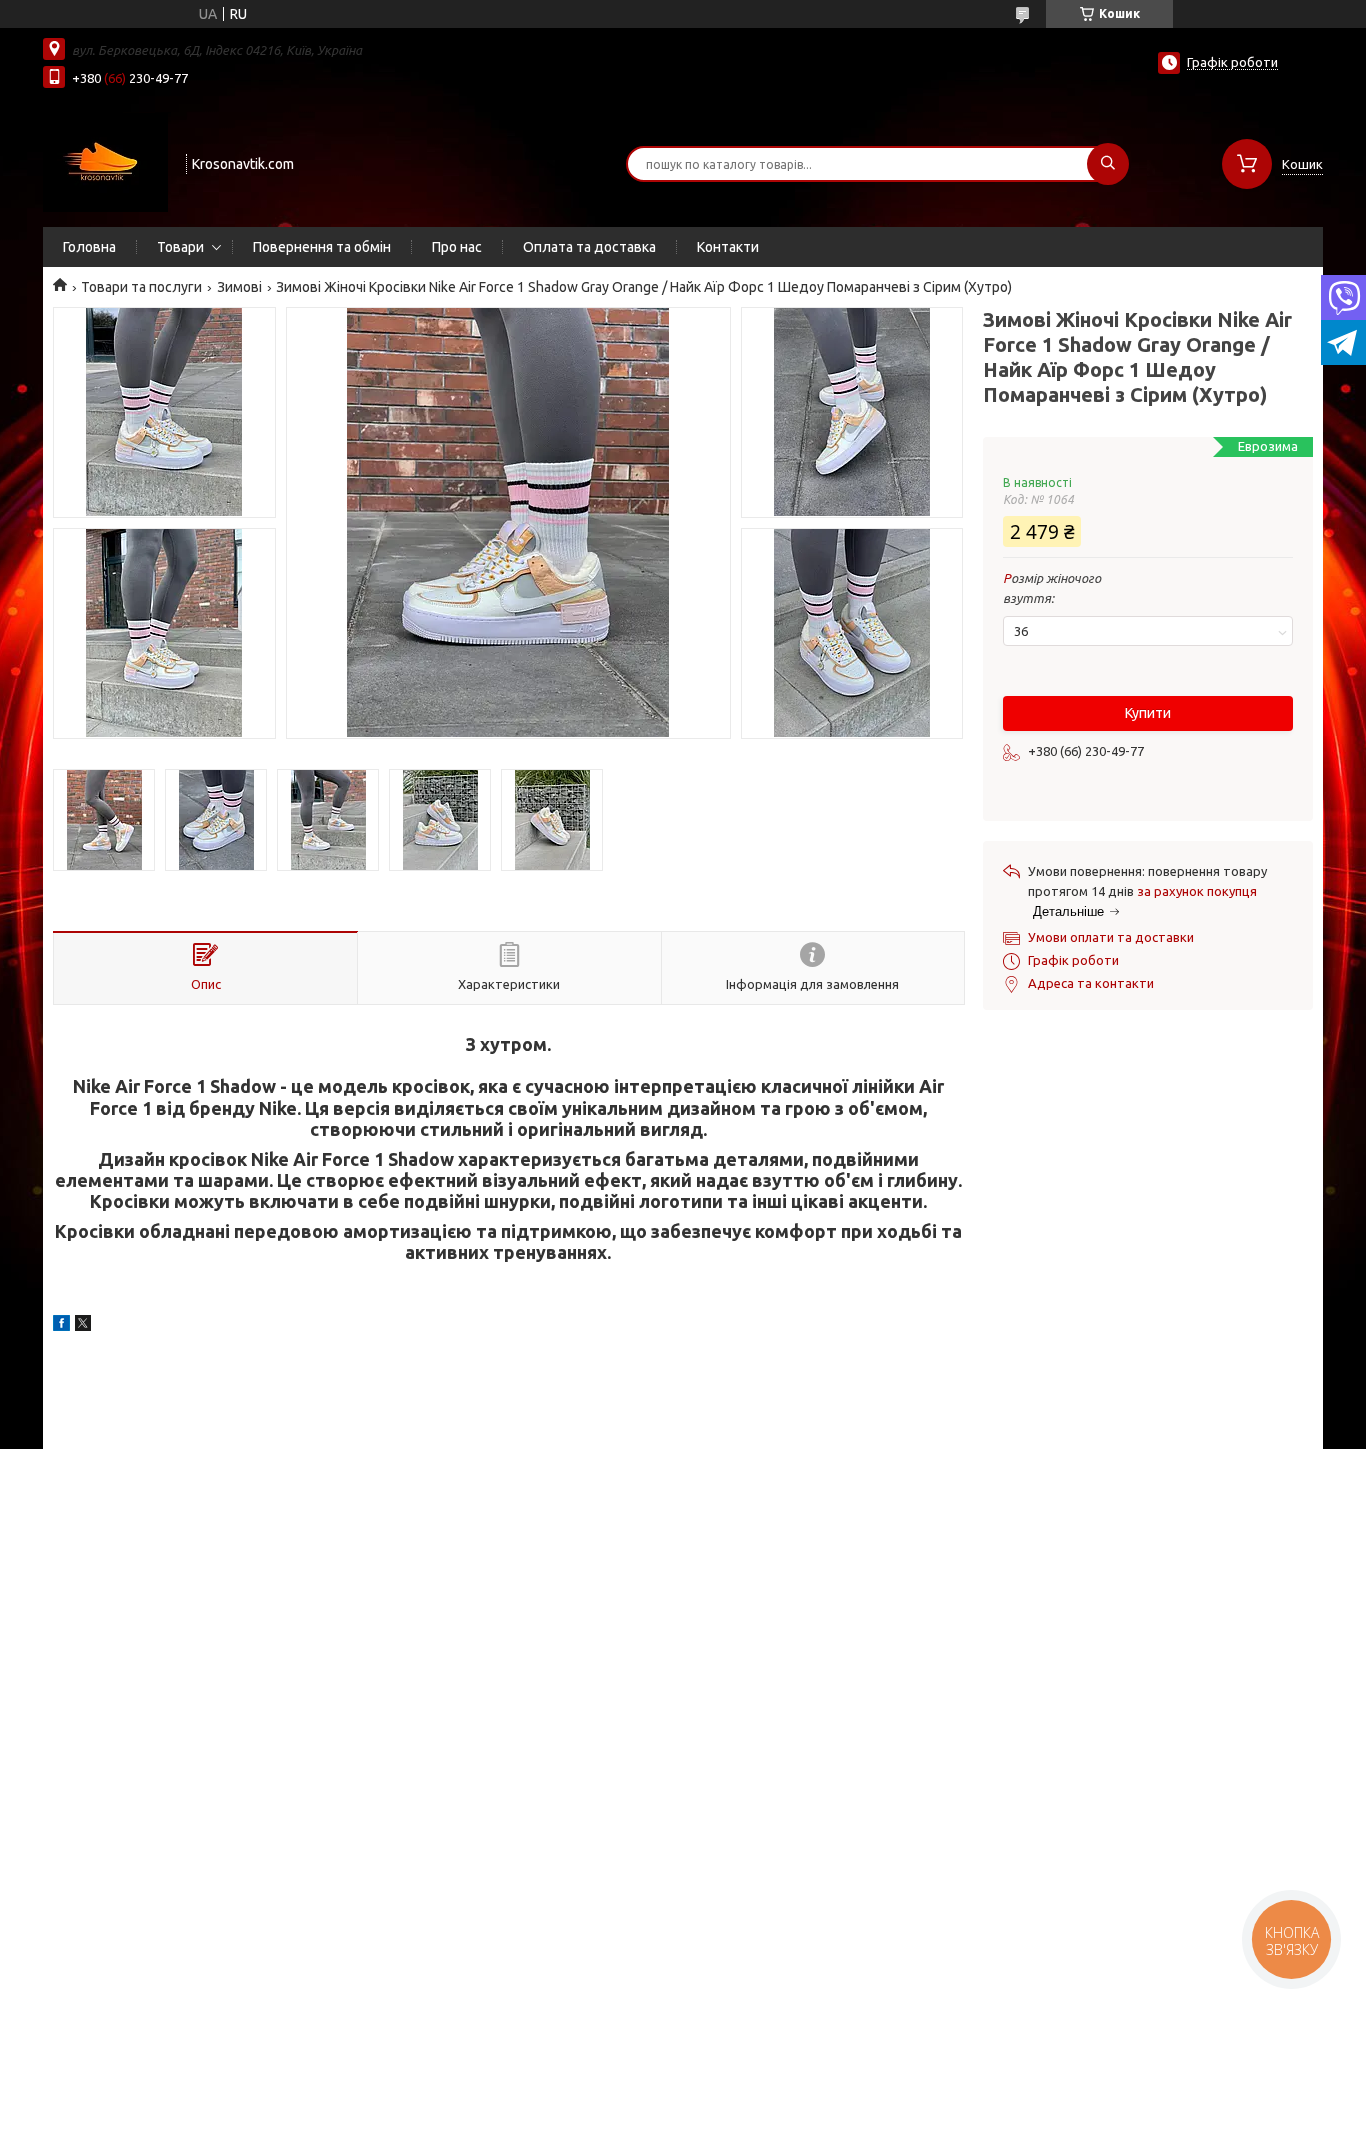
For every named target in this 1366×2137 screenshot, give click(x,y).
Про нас (457, 247)
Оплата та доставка (589, 247)
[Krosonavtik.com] (105, 162)
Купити (1148, 713)
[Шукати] (1108, 164)
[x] (83, 1326)
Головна (89, 247)
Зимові (239, 287)
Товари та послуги (141, 287)
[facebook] (61, 1326)
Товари (180, 247)
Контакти (728, 247)
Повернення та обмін (322, 247)
